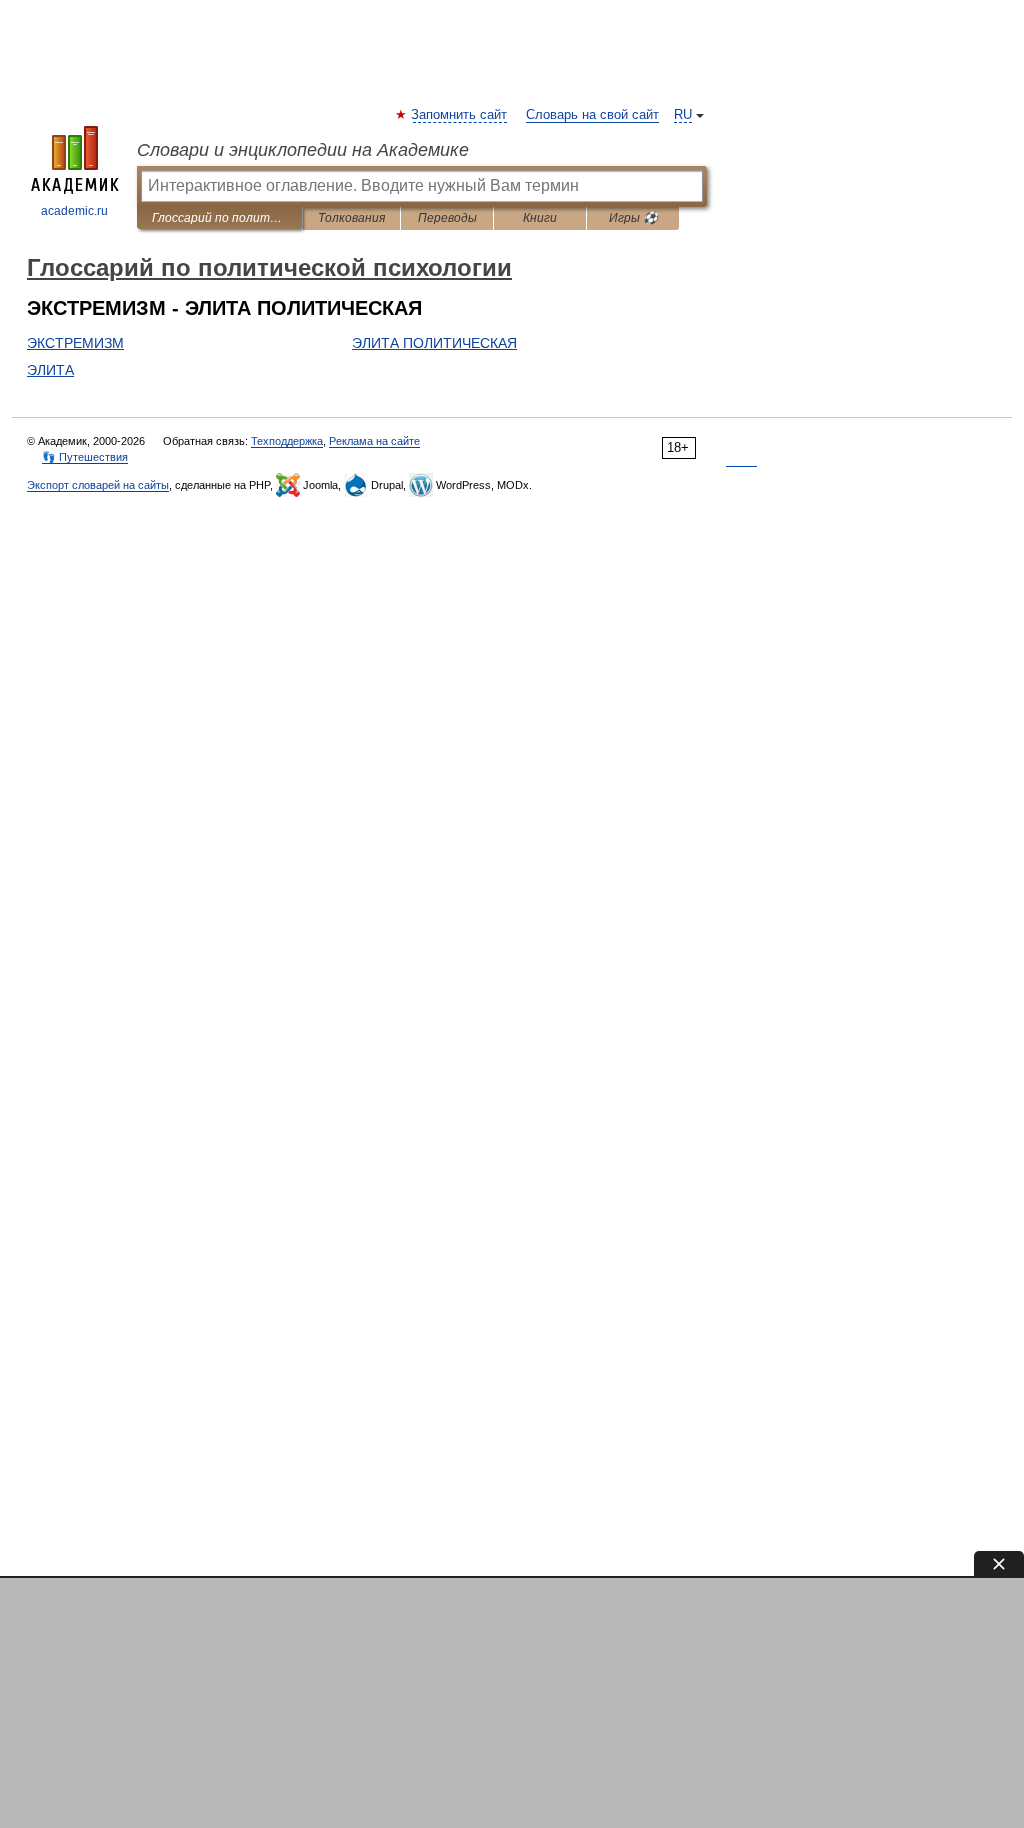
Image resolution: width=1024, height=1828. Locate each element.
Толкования (351, 218)
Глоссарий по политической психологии (219, 218)
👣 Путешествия (85, 457)
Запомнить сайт (460, 115)
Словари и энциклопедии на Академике (303, 150)
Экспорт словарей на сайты (98, 485)
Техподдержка (287, 441)
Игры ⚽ (633, 218)
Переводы (447, 218)
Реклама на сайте (374, 441)
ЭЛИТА (50, 370)
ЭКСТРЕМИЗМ (75, 343)
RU (683, 115)
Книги (540, 218)
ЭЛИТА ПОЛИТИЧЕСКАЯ (434, 343)
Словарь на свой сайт (592, 115)
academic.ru (74, 211)
